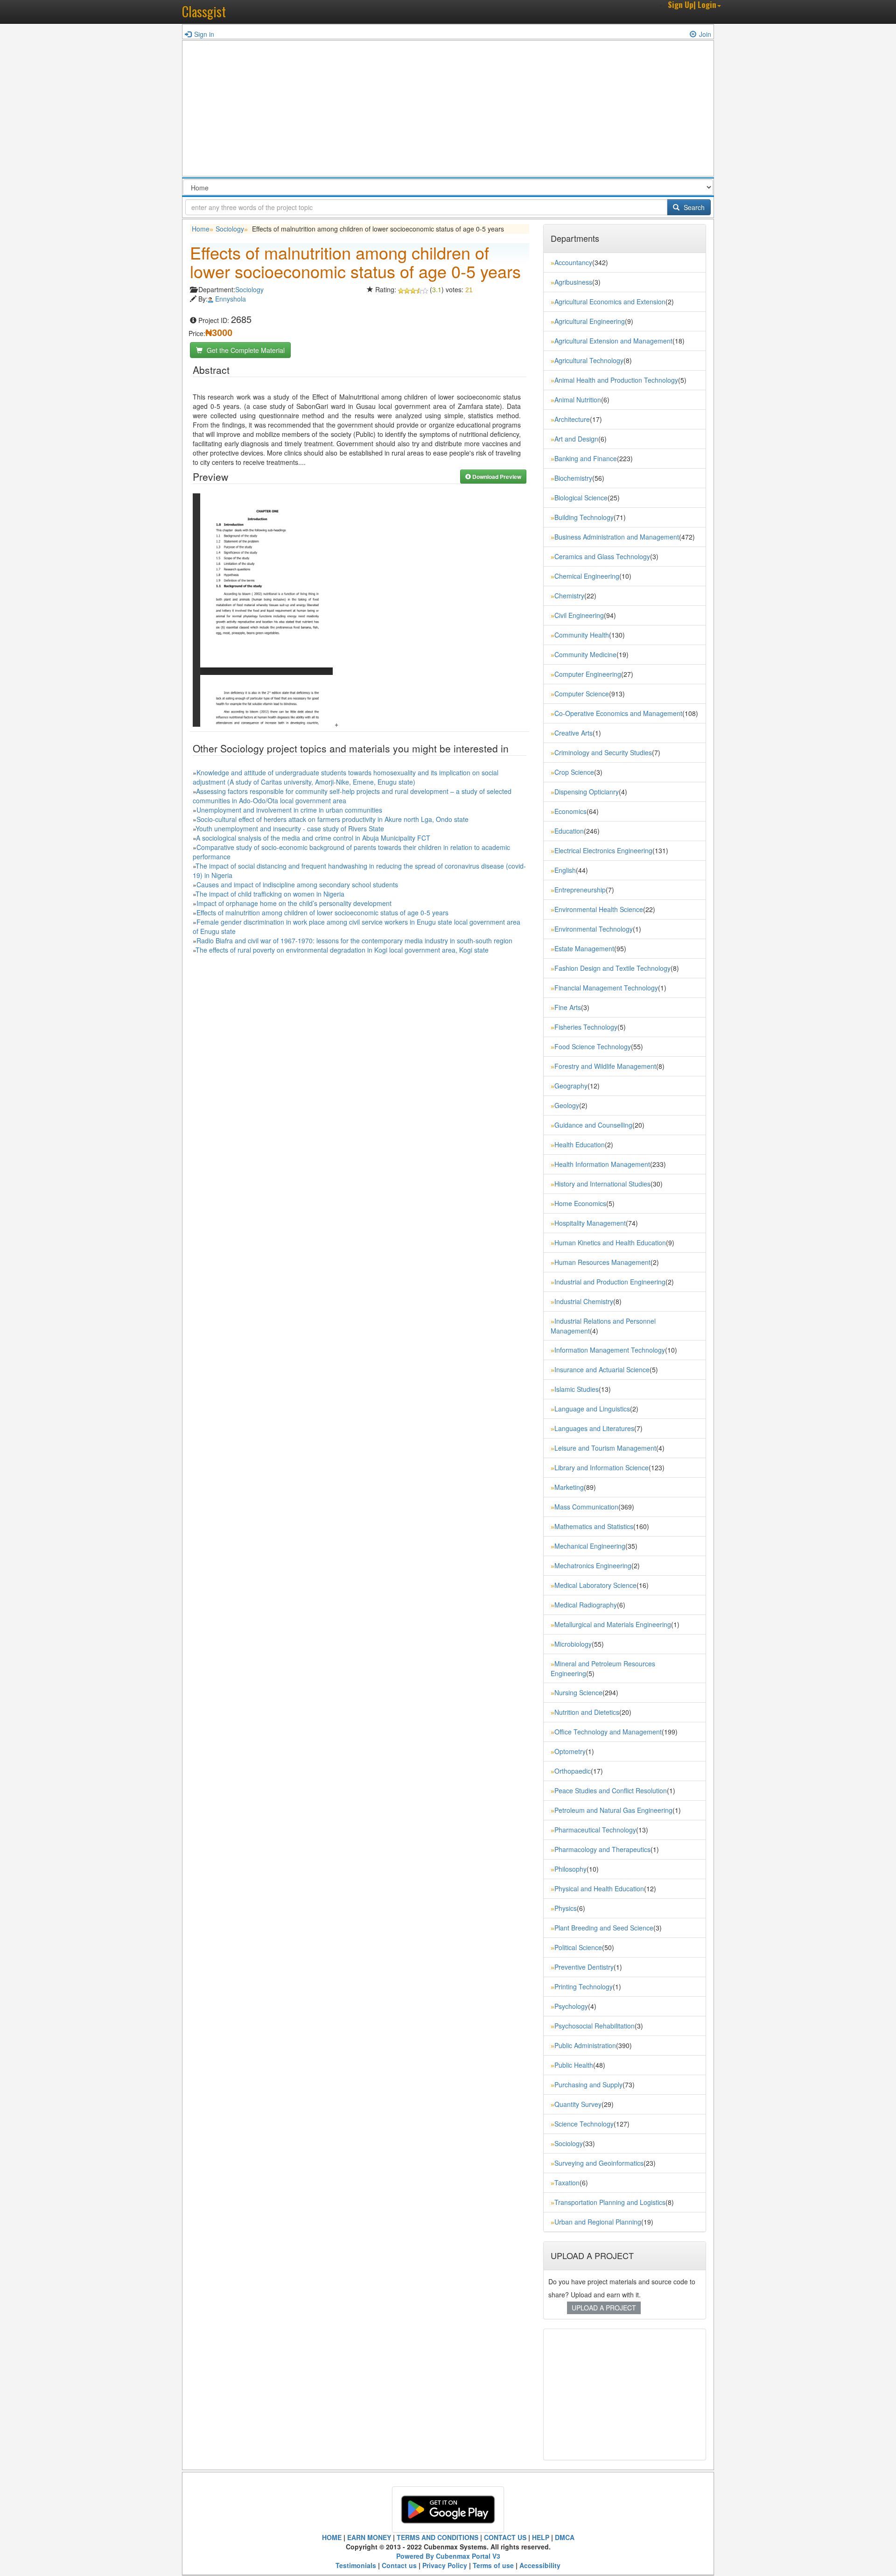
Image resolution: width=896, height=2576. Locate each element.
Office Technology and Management (608, 1732)
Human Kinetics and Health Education (610, 1242)
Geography (571, 1086)
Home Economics (580, 1203)
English (565, 870)
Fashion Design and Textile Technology (612, 968)
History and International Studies (602, 1184)
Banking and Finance (586, 458)
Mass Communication (586, 1507)
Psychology (571, 2006)
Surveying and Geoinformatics (599, 2163)
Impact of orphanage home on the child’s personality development (294, 903)
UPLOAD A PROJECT (604, 2308)
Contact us (399, 2565)
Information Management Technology (610, 1350)
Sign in (204, 34)
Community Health (582, 635)
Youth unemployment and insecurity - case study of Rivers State (290, 828)
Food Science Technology (593, 1046)
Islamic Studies (577, 1389)
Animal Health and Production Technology (616, 380)
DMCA (565, 2537)
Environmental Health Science (599, 909)
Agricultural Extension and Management (613, 341)
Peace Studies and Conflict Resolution (611, 1790)
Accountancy (573, 262)
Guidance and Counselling (593, 1125)
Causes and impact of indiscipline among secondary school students (297, 884)
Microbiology (573, 1644)
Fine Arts (568, 1007)
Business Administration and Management (617, 537)
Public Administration (585, 2045)
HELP (541, 2537)
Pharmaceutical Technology (595, 1830)
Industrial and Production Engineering (610, 1282)
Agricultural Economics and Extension (610, 302)
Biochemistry (573, 478)
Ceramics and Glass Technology (602, 556)
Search (693, 207)
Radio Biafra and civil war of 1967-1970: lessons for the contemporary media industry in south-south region (354, 941)
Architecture (572, 419)
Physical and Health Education (599, 1888)
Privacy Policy (445, 2565)
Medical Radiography (586, 1605)
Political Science (578, 1947)
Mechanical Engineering (590, 1546)
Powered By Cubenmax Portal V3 (448, 2556)
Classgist (204, 11)
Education (569, 831)
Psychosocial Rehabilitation (595, 2026)
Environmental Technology (594, 929)
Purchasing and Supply (588, 2085)
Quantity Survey (578, 2104)
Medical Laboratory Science (595, 1585)
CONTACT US (505, 2537)
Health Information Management (602, 1164)
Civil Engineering (579, 615)
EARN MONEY (369, 2537)
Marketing (569, 1487)
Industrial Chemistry (584, 1301)
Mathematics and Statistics (594, 1526)
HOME (332, 2537)
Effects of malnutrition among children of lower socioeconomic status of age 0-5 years (322, 912)
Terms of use (493, 2565)
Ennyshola (231, 299)
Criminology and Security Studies (603, 752)
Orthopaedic (573, 1771)
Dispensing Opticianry (587, 792)
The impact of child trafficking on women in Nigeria (270, 894)
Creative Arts (574, 733)
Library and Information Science (602, 1467)
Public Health (574, 2065)
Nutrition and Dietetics (587, 1712)
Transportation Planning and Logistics (610, 2202)
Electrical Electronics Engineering (603, 850)
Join (705, 34)
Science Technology (584, 2124)
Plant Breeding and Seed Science (604, 1928)
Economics (570, 811)
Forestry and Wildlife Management (605, 1066)
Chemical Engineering (587, 576)
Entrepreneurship (580, 890)
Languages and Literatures (594, 1428)
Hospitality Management (590, 1223)
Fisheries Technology (586, 1027)
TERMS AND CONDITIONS (437, 2537)
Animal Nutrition (578, 400)
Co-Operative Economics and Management (618, 713)
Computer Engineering (588, 674)
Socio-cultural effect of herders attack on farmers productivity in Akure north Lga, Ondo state (332, 819)
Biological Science (581, 498)
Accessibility (540, 2565)
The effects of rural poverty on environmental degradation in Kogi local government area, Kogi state (342, 950)
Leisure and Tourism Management (605, 1448)
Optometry (570, 1751)
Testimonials (356, 2565)
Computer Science (582, 694)
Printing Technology (584, 1986)
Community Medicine (585, 654)
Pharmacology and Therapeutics (602, 1849)
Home (201, 229)
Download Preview (496, 477)
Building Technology (584, 517)
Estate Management (584, 948)
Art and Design (576, 439)
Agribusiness (573, 282)
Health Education (580, 1144)
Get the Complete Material (245, 350)
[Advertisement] (448, 111)
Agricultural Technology (589, 360)
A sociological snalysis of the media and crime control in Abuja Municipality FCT (313, 838)
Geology (567, 1105)
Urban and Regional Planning (598, 2222)
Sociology (230, 229)
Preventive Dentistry (584, 1967)
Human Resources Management (602, 1262)
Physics (566, 1908)
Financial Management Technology (606, 988)
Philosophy (570, 1869)
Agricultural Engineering (590, 321)
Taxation (567, 2183)
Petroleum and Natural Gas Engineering (613, 1810)
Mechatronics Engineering (593, 1565)
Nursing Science (578, 1692)
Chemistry (569, 596)
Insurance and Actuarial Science (602, 1369)
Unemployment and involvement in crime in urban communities (289, 810)
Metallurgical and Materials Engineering (613, 1624)
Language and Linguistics (592, 1409)
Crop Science (574, 772)
